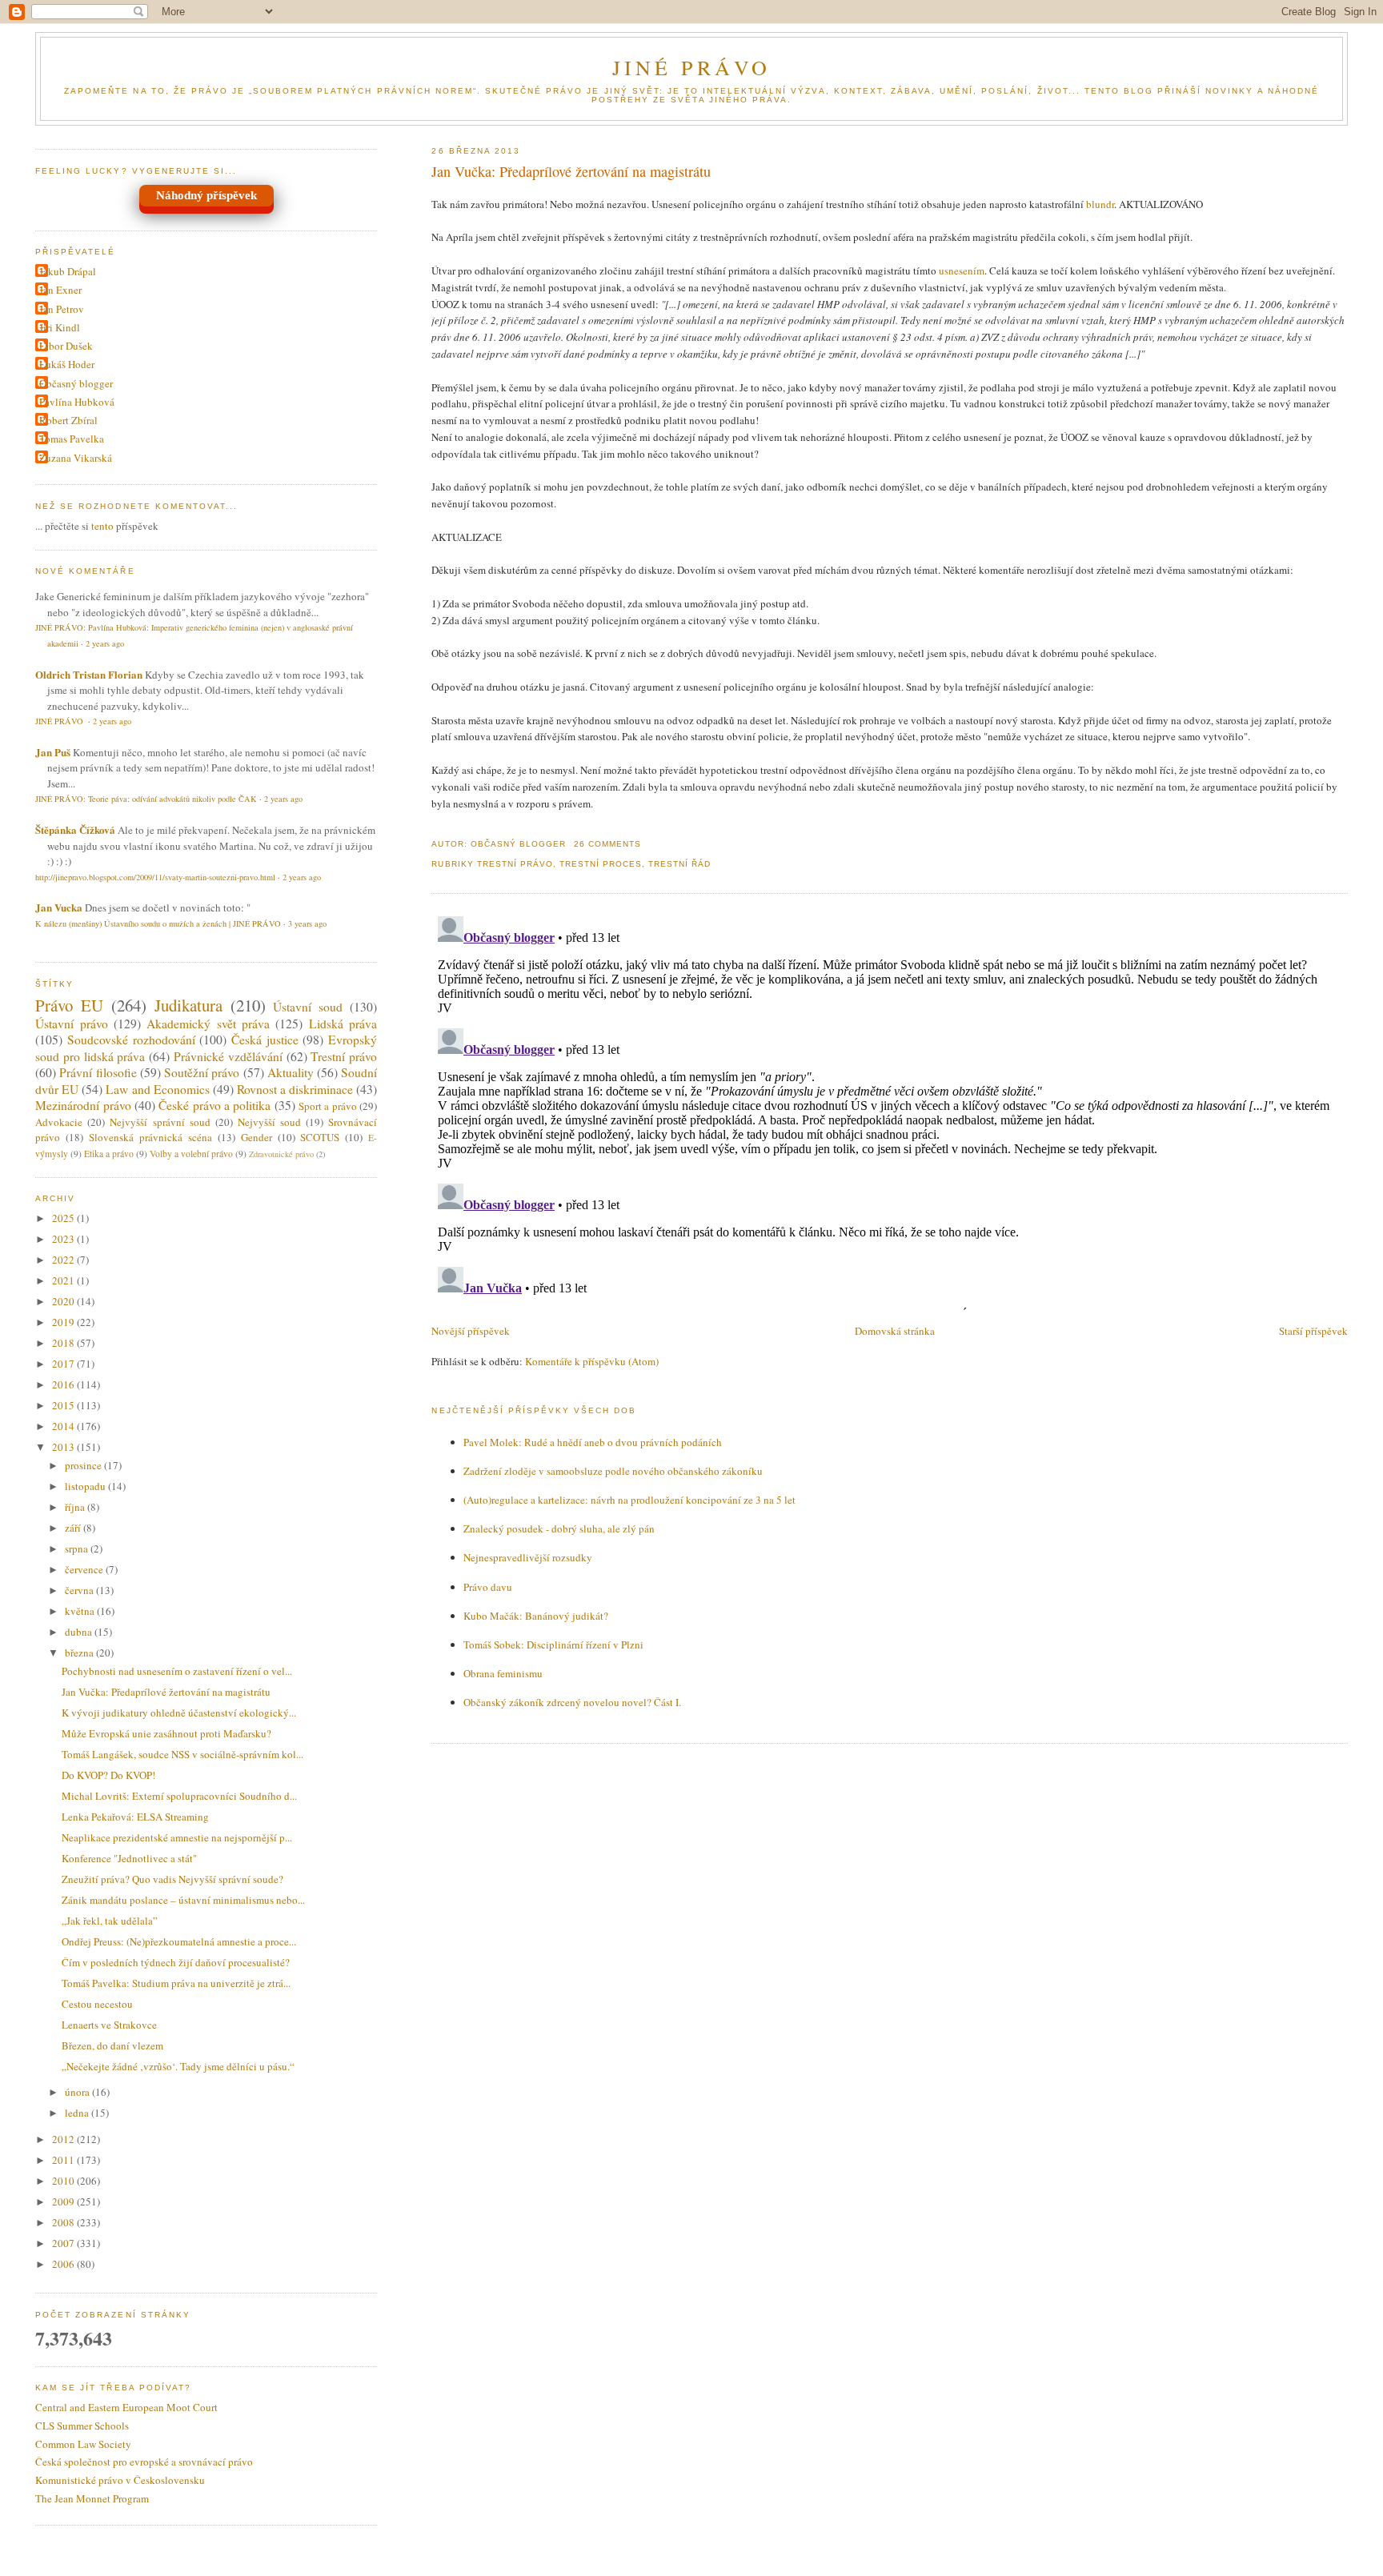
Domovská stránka (895, 1331)
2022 (64, 1260)
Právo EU (69, 1005)
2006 (64, 2264)
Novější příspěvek (471, 1331)
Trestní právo (515, 864)
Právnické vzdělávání (228, 1056)
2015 (64, 1405)
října (76, 1507)
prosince (84, 1465)
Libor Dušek (66, 346)
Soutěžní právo (202, 1072)
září (74, 1528)
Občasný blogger (76, 383)
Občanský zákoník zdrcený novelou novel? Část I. (572, 1702)
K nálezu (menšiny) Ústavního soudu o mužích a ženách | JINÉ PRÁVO (158, 923)
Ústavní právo (71, 1024)
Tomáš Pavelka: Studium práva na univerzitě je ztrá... (176, 1983)
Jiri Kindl (60, 327)
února (78, 2092)
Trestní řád (679, 864)
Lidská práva (343, 1024)
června (80, 1590)
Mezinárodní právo (83, 1105)
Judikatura (188, 1005)
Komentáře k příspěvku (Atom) (592, 1361)
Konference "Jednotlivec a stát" (129, 1858)
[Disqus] (889, 1110)
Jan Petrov (62, 309)
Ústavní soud (308, 1007)
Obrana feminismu (503, 1673)
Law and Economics (157, 1089)
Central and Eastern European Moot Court (126, 2407)
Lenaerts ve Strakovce (109, 2025)
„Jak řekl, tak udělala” (110, 1921)
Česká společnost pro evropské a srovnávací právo (144, 2462)
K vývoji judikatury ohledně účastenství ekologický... (179, 1713)
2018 (64, 1343)
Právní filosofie (98, 1072)
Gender (257, 1137)
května (81, 1611)
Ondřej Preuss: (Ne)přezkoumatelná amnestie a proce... (179, 1941)
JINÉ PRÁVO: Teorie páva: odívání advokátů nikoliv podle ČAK (146, 799)
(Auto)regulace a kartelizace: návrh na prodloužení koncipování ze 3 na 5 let (629, 1500)
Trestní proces (601, 864)
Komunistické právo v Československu (120, 2480)
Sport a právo (328, 1106)
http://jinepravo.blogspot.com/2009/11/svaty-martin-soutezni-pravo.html (155, 877)
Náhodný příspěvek (206, 195)
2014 (64, 1426)
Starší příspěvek (1313, 1331)
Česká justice (265, 1040)
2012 (64, 2139)
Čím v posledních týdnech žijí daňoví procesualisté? (176, 1962)
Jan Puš (53, 752)
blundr (1100, 204)
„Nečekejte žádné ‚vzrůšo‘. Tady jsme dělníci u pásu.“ (178, 2066)
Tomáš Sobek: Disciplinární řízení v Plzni (553, 1645)
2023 (64, 1239)
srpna (78, 1548)
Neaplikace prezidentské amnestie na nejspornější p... (177, 1837)
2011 (64, 2160)
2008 (64, 2222)
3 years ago (307, 923)
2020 (64, 1301)
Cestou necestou (97, 2004)
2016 (64, 1384)
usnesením (962, 270)
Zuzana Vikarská (76, 458)
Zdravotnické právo (281, 1154)
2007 (64, 2243)
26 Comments (607, 844)
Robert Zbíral (68, 420)
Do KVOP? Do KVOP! (108, 1775)
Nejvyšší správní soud (160, 1122)
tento (102, 526)
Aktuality (291, 1072)
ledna (78, 2113)
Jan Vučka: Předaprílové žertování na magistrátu (571, 171)
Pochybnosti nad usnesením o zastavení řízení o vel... (177, 1671)
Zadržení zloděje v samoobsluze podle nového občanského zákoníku (613, 1471)
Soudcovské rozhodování (131, 1040)
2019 (64, 1322)
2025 (64, 1218)
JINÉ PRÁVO (692, 67)
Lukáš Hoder (67, 364)
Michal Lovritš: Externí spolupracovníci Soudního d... (179, 1796)
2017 (64, 1364)
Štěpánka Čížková (75, 829)
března (80, 1653)
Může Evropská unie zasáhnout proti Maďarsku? (166, 1733)
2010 (64, 2181)
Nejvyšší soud (269, 1122)
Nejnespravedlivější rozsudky (528, 1557)
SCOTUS (320, 1137)
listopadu (86, 1486)
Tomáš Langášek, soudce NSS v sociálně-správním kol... (182, 1754)
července (85, 1569)
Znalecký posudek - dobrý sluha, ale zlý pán (559, 1528)
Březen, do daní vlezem (112, 2045)
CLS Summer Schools (82, 2426)
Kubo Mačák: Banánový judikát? (536, 1616)
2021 (64, 1280)
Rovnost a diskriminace (295, 1089)
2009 (64, 2201)
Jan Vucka (59, 907)
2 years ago (105, 643)
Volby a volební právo (191, 1154)
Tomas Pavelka (72, 439)
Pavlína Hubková (77, 402)
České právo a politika (214, 1105)
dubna (80, 1632)
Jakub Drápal (68, 271)
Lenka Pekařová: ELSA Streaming (135, 1817)
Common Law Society (83, 2444)
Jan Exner (60, 290)
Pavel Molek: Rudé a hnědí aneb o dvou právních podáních (593, 1442)
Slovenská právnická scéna (150, 1137)
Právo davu (488, 1587)
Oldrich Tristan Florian (89, 674)
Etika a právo (109, 1154)
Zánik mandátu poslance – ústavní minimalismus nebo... (183, 1900)
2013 (64, 1447)
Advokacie (59, 1122)
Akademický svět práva (208, 1024)
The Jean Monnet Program (92, 2498)
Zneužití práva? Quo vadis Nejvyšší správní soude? (172, 1879)
